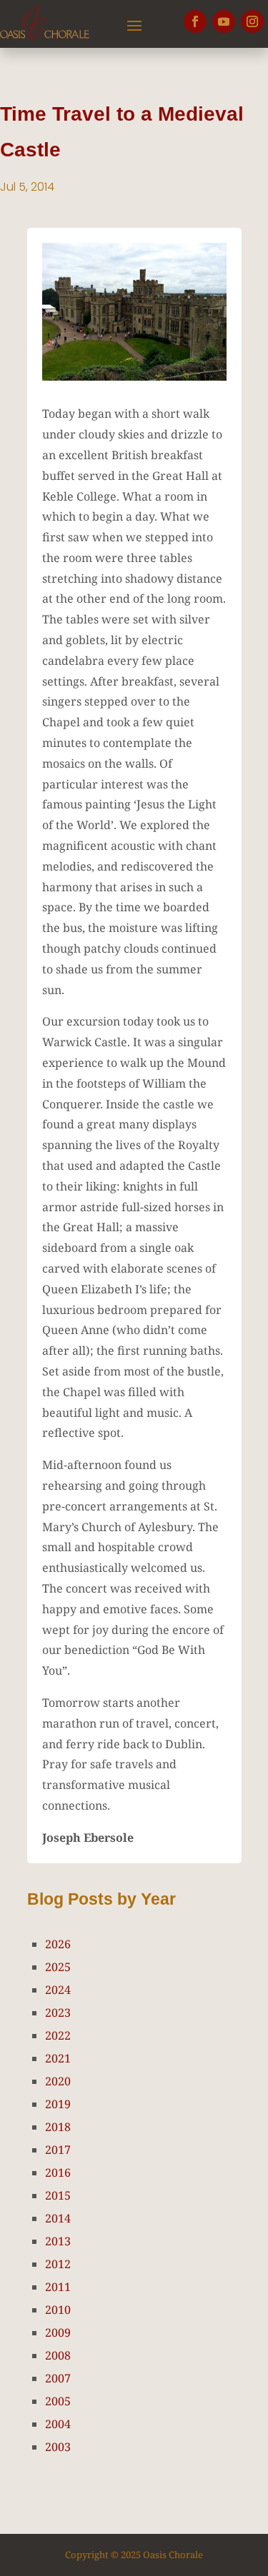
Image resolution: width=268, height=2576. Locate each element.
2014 (58, 2218)
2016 (58, 2172)
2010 (58, 2310)
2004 (58, 2424)
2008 (58, 2355)
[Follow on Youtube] (224, 21)
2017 (58, 2150)
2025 (58, 1967)
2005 (58, 2401)
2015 (58, 2195)
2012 (58, 2264)
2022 (58, 2035)
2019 (58, 2104)
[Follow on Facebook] (195, 21)
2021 (58, 2058)
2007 (58, 2378)
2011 (58, 2287)
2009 (58, 2332)
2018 (58, 2127)
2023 (58, 2013)
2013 (58, 2241)
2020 (58, 2081)
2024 (58, 1990)
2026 (58, 1944)
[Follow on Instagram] (252, 21)
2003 (58, 2447)
